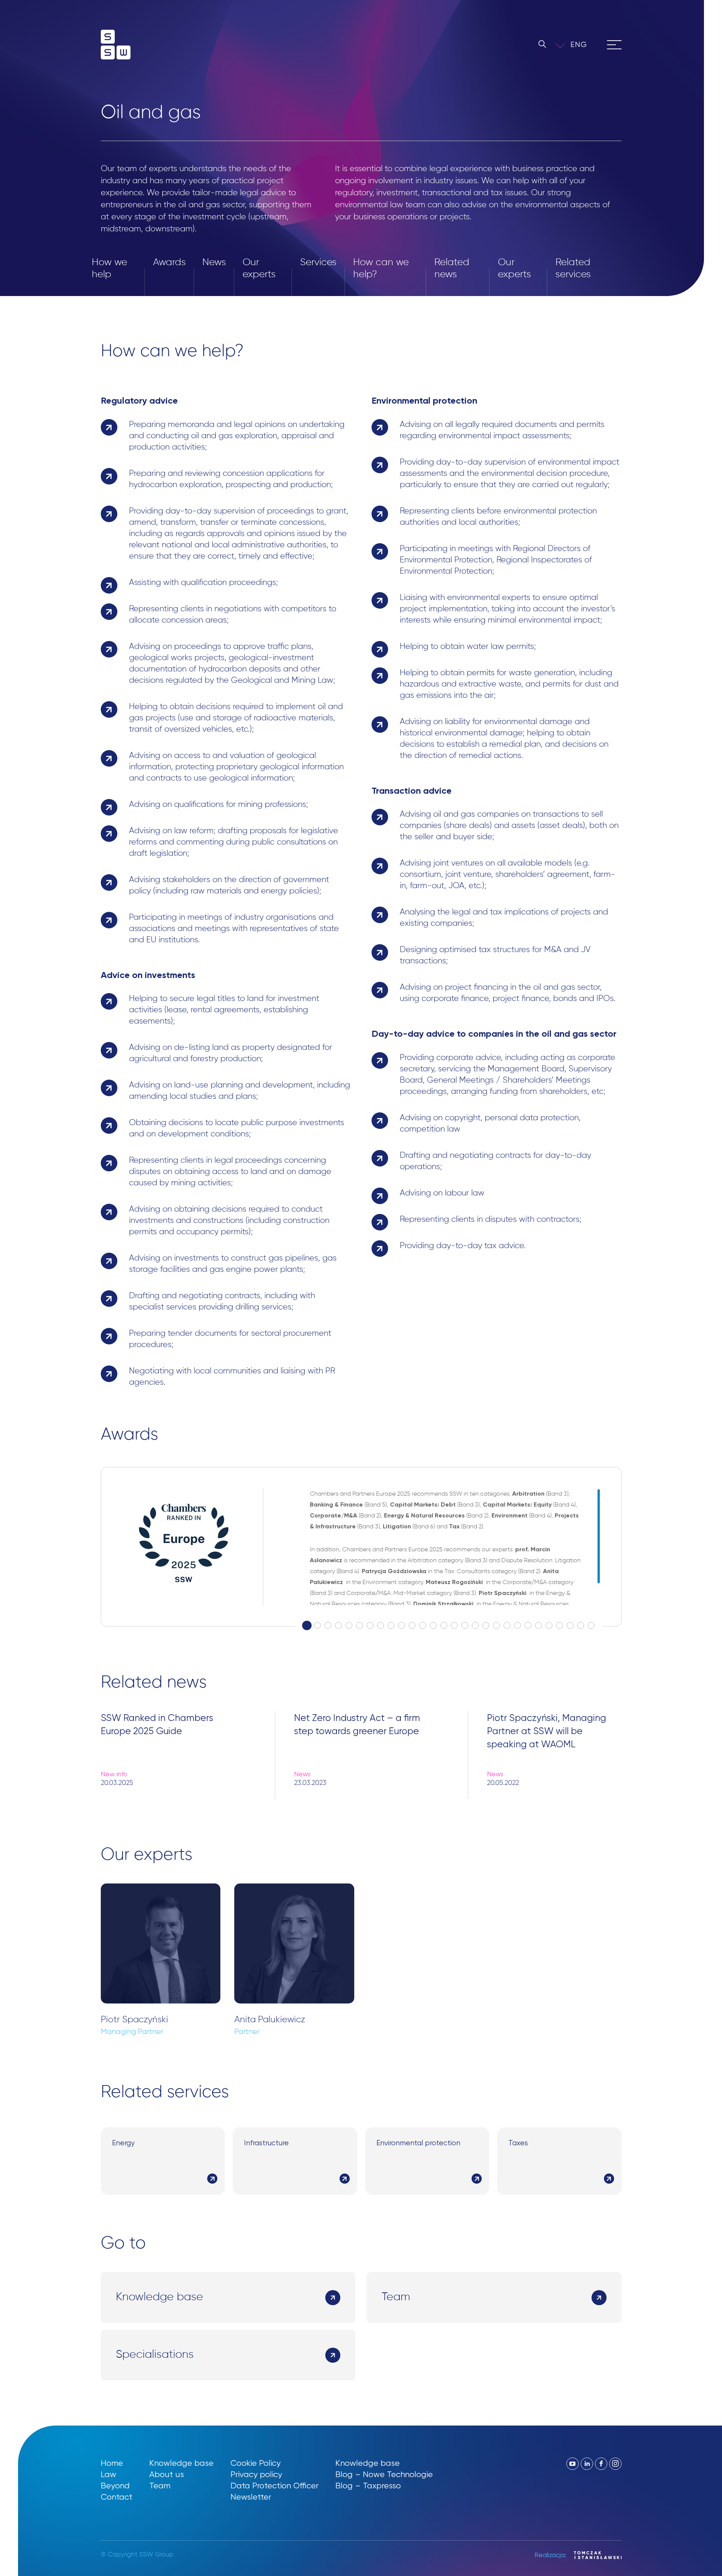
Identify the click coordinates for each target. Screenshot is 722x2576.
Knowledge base (181, 2463)
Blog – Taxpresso (368, 2486)
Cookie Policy (256, 2463)
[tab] (307, 1626)
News (214, 263)
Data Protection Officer (275, 2486)
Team (160, 2486)
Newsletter (251, 2497)
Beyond (115, 2486)
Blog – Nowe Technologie (384, 2474)
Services (318, 263)
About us (167, 2474)
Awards (169, 263)
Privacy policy (256, 2474)
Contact (117, 2497)
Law (108, 2474)
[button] (584, 45)
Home (112, 2463)
